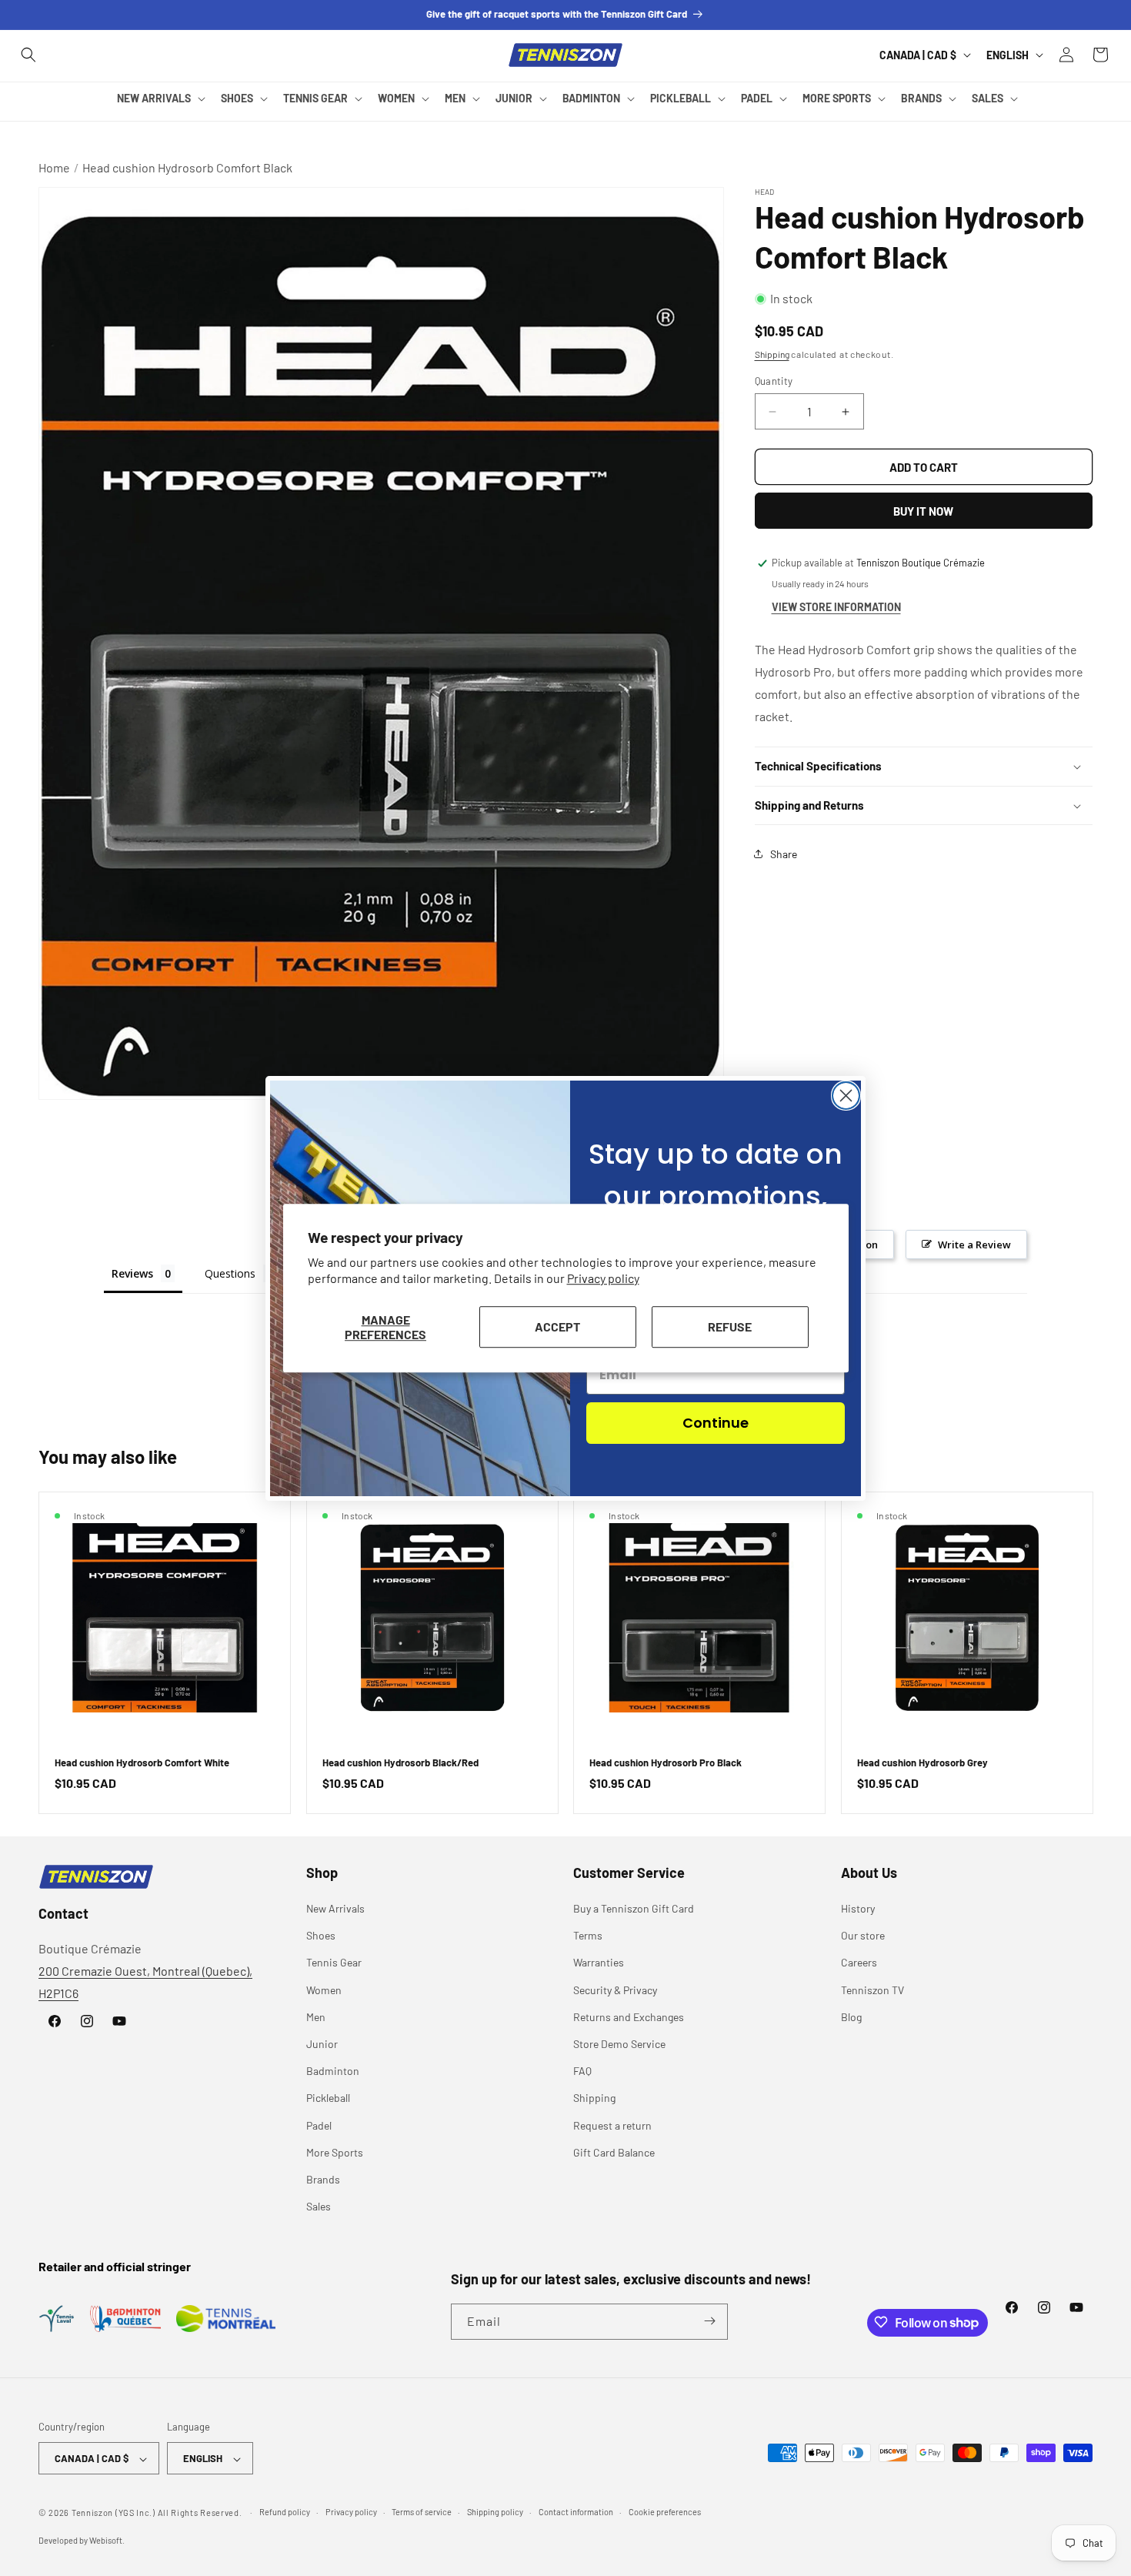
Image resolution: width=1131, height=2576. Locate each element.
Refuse (730, 1326)
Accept (557, 1326)
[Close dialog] (846, 1096)
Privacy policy (603, 1278)
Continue (716, 1423)
